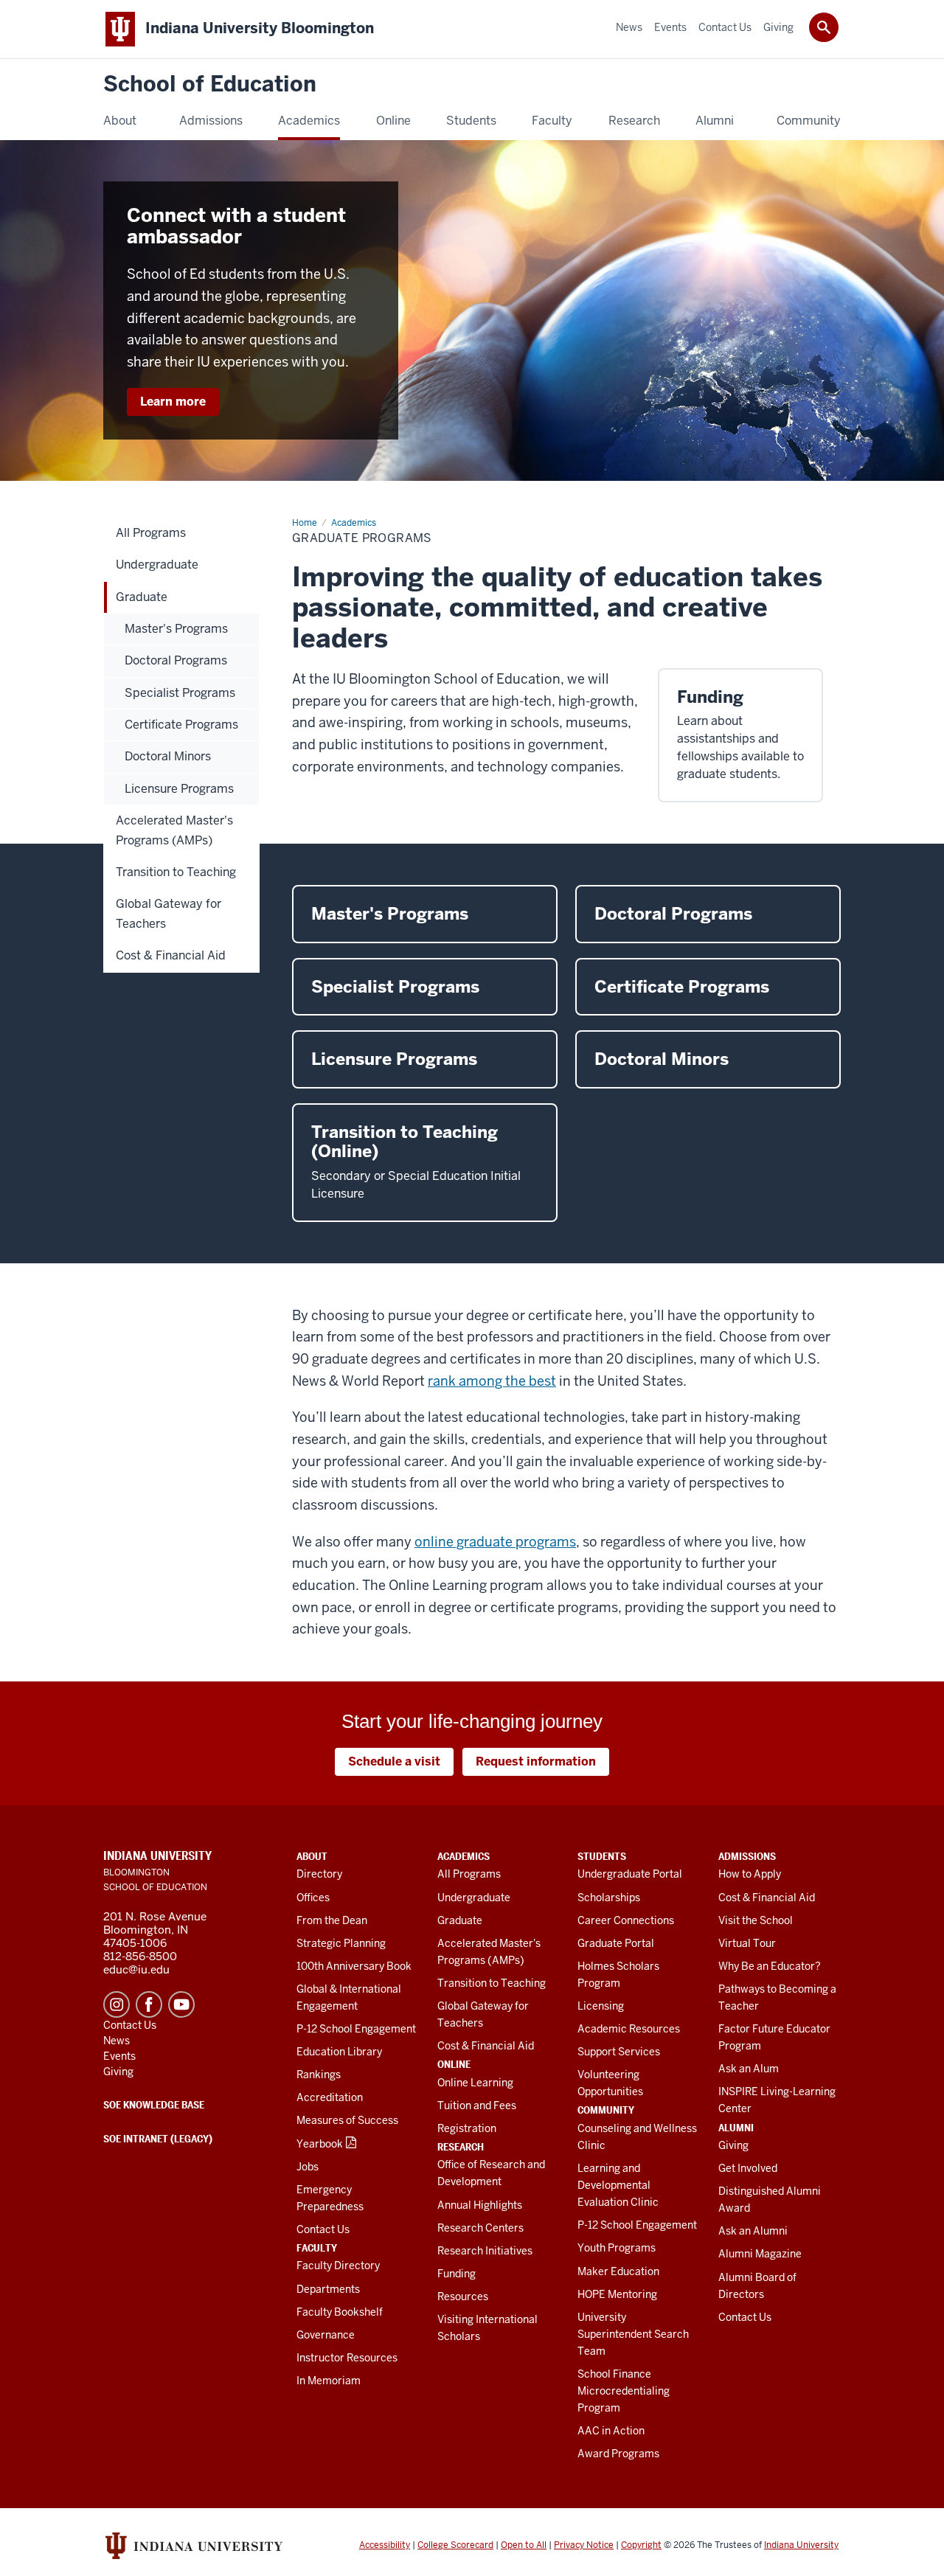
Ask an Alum (749, 2069)
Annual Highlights (480, 2205)
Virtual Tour (747, 1943)
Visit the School (756, 1920)
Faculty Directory (338, 2266)
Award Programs (618, 2454)
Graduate (460, 1920)
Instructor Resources (347, 2358)
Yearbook (320, 2144)
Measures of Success (347, 2120)
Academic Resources (629, 2029)
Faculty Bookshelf (340, 2312)
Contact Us (323, 2229)
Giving (733, 2145)
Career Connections (626, 1920)
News (117, 2041)
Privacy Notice (584, 2545)
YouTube (181, 2004)
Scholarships (609, 1898)
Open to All (524, 2545)
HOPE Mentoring (617, 2294)
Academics (464, 1856)
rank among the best (492, 1381)
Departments (328, 2289)
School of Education (210, 84)
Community (606, 2110)
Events (119, 2056)
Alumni (736, 2128)
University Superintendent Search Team (633, 2334)
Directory (319, 1874)
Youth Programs (617, 2248)
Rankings (319, 2075)
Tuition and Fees (477, 2105)
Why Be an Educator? (770, 1966)
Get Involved (748, 2168)
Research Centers (480, 2228)
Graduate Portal (616, 1943)
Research (461, 2147)
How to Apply (750, 1874)
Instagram (117, 2004)
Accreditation (330, 2097)
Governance (326, 2335)
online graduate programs (495, 1542)
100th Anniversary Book (354, 1966)
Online (454, 2064)
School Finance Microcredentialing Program (624, 2391)
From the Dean (332, 1920)
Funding (457, 2274)
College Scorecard (455, 2545)
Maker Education (618, 2271)
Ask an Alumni (753, 2231)
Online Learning (475, 2083)
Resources (463, 2296)
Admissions (747, 1856)
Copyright (641, 2545)
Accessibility (385, 2545)
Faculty (317, 2248)
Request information (536, 1761)
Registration (467, 2128)
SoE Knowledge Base (154, 2105)
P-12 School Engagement (356, 2029)
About (312, 1856)
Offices (313, 1898)
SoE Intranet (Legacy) (158, 2139)
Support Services (619, 2052)
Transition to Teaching (492, 1983)
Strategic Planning (341, 1943)
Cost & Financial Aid (486, 2046)
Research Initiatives (485, 2251)
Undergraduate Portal (630, 1874)
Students (602, 1856)
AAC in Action (611, 2431)
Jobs (308, 2167)
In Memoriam (329, 2381)
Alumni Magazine (760, 2254)
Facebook (149, 2004)
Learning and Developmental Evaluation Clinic (618, 2185)
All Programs (469, 1874)
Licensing (601, 2006)
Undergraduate (474, 1898)
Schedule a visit (394, 1761)
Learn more (173, 402)
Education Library (339, 2052)
